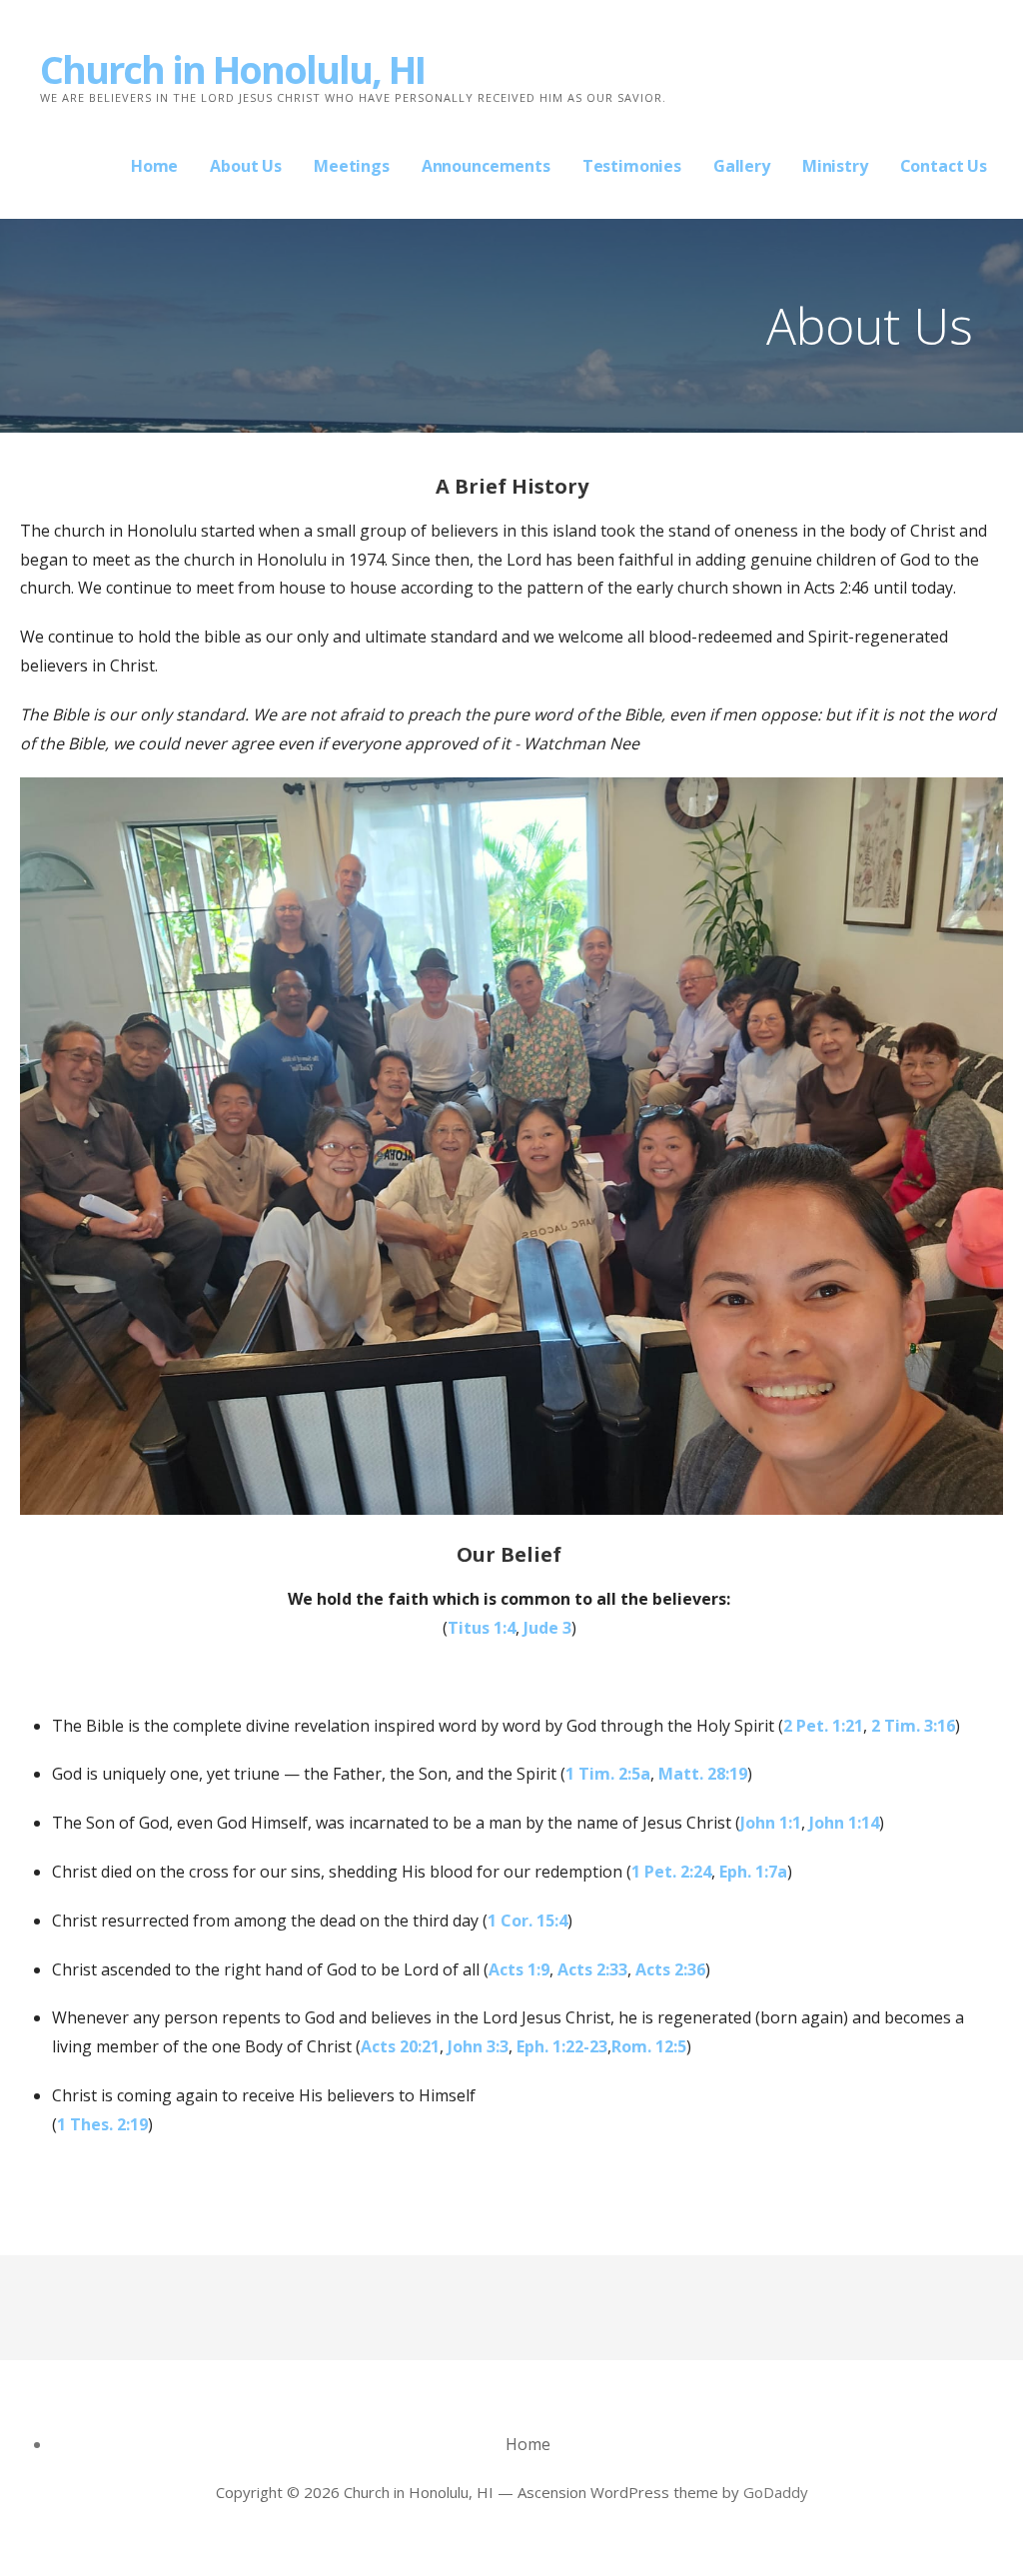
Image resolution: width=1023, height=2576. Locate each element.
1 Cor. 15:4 (527, 1921)
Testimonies (632, 166)
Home (154, 166)
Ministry (835, 166)
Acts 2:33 (592, 1969)
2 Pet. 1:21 (823, 1726)
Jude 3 (547, 1628)
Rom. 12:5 (649, 2046)
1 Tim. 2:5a (608, 1774)
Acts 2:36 (670, 1969)
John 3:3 (478, 2046)
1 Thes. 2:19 (102, 2124)
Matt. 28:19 (703, 1774)
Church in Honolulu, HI (232, 69)
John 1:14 (844, 1823)
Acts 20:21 (400, 2046)
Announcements (486, 166)
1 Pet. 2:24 (671, 1872)
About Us (246, 166)
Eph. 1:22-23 (562, 2046)
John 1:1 (771, 1823)
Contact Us (944, 166)
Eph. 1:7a (753, 1872)
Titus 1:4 (482, 1628)
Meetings (352, 166)
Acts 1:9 (519, 1969)
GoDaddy (776, 2492)
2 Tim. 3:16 (913, 1726)
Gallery (742, 166)
